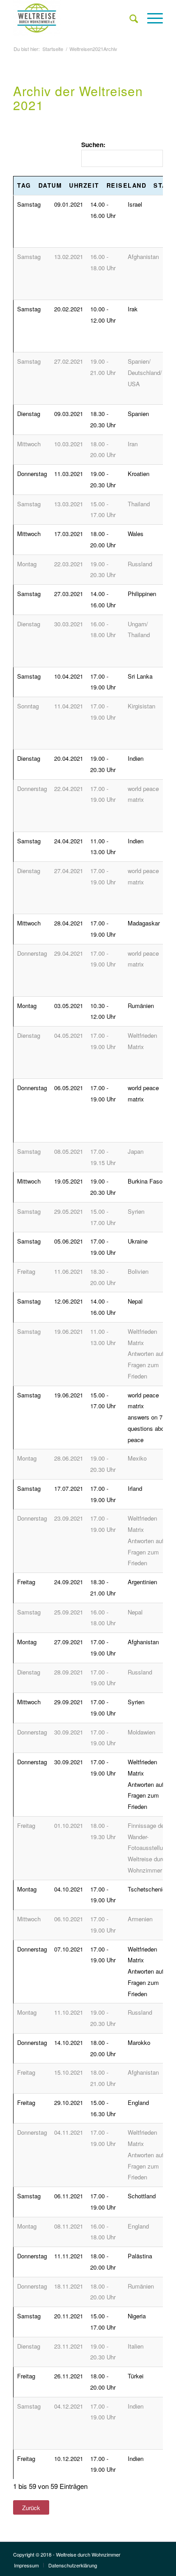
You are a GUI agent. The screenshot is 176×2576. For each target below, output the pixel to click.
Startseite (53, 49)
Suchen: (93, 144)
